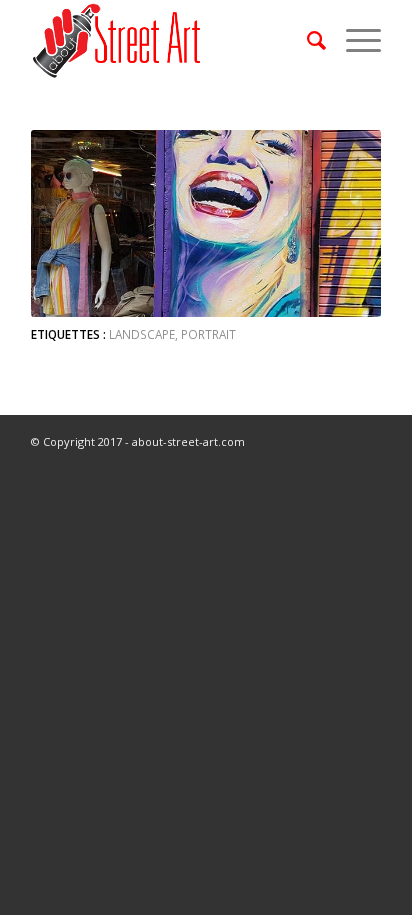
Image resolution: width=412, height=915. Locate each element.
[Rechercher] (306, 40)
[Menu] (353, 40)
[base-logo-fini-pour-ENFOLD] (171, 40)
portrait (208, 334)
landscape (142, 334)
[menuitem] (306, 40)
